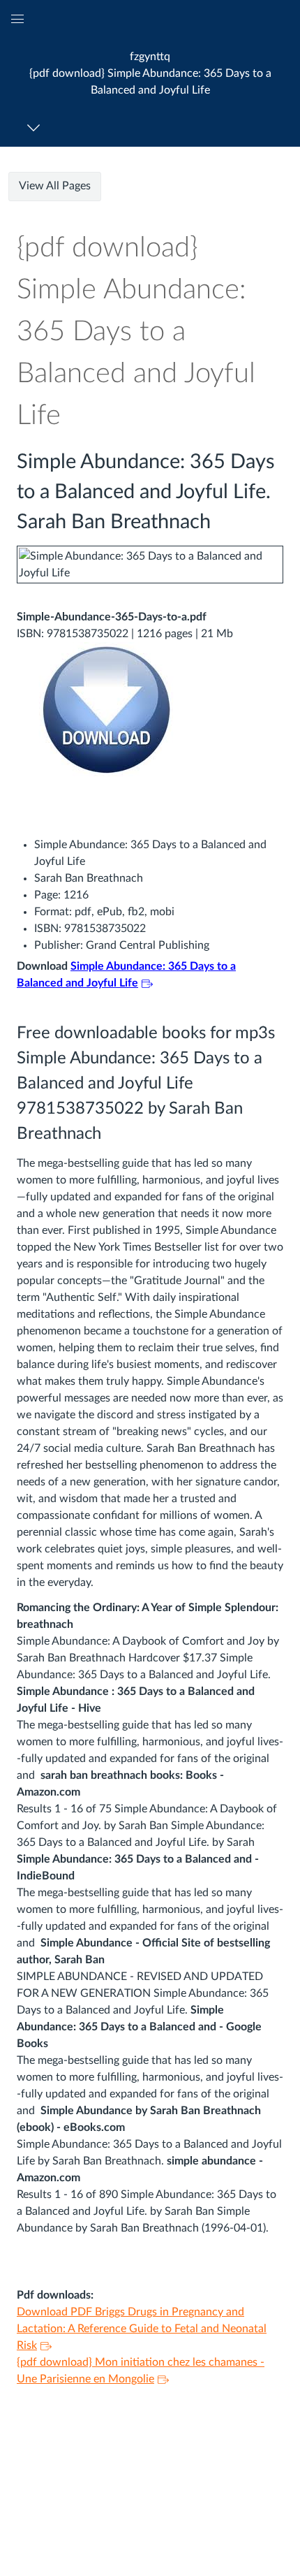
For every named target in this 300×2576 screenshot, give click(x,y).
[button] (150, 73)
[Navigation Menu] (36, 128)
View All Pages (55, 186)
